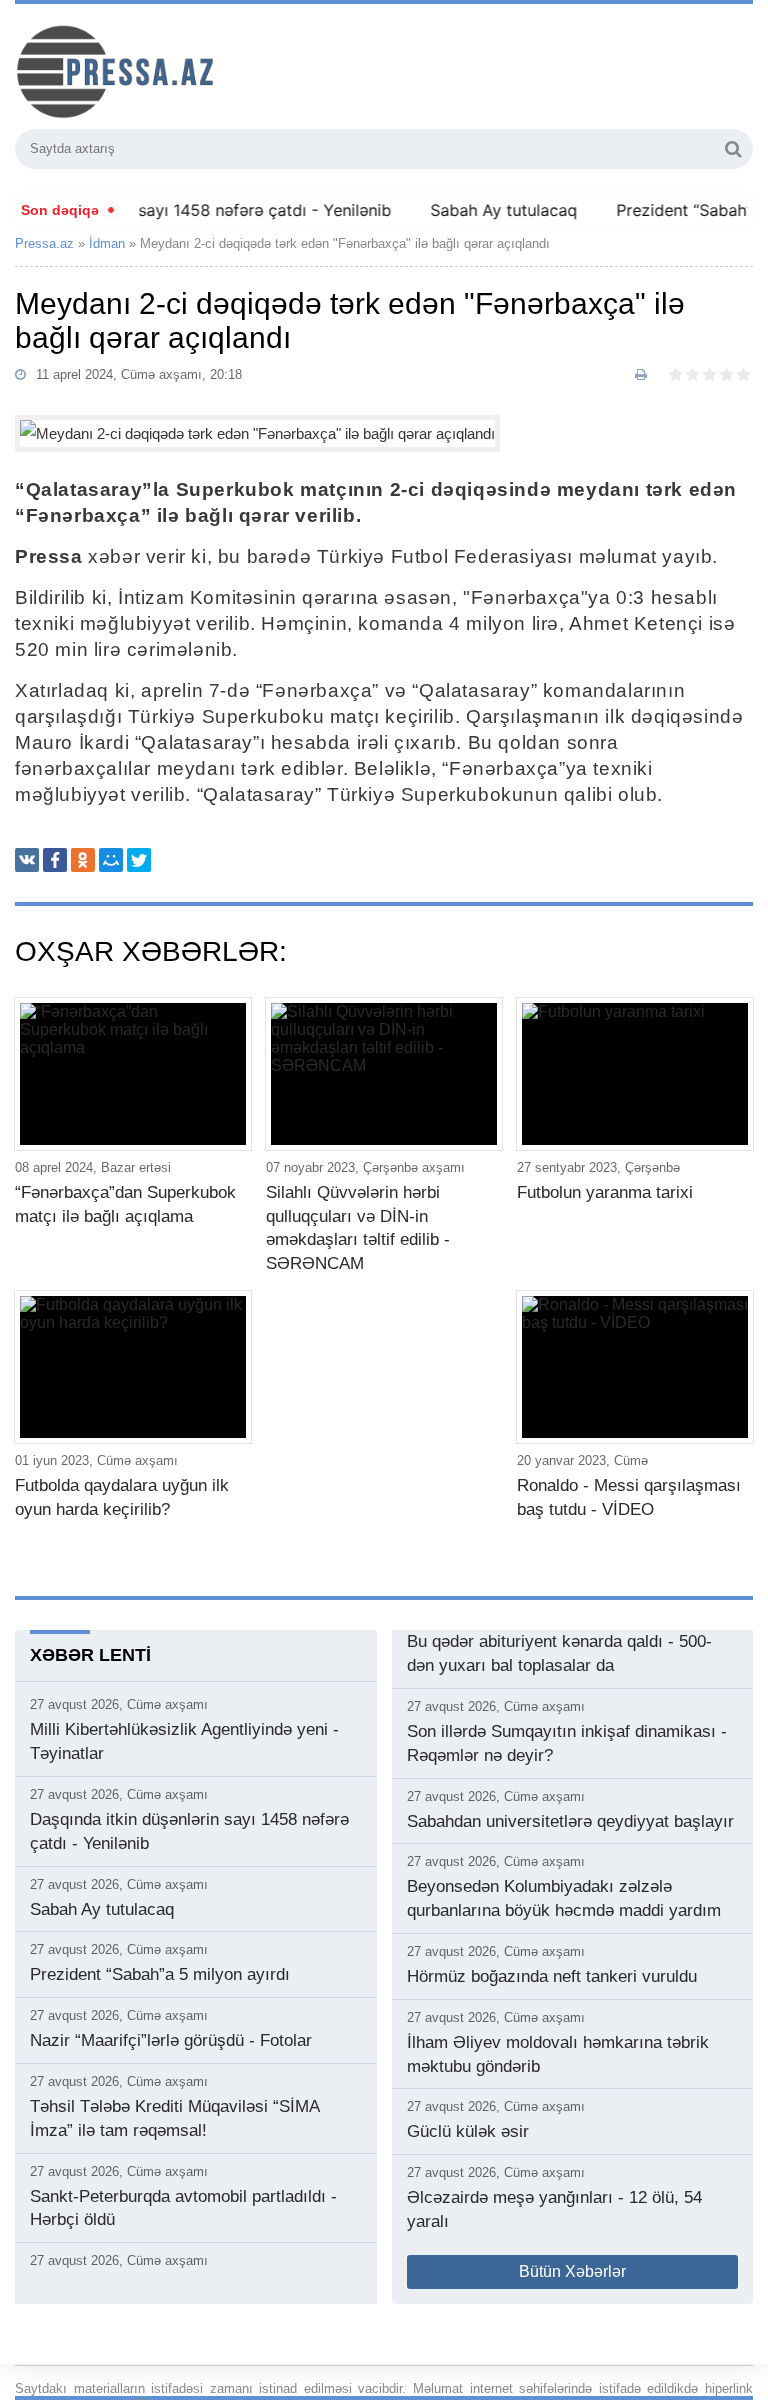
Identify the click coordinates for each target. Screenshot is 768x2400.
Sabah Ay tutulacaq (482, 210)
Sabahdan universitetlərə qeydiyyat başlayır (570, 1821)
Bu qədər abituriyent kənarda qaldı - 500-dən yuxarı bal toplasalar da (559, 1653)
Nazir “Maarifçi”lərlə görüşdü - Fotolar (171, 2040)
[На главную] (215, 69)
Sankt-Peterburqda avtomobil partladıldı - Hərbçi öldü (183, 2208)
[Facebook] (55, 860)
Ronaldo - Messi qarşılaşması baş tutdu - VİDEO (629, 1497)
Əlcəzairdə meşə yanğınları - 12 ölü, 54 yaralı (554, 2209)
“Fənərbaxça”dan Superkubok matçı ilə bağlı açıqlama (125, 1204)
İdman (107, 243)
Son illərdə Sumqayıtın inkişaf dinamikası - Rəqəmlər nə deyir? (567, 1743)
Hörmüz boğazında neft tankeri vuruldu (552, 1976)
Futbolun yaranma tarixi (605, 1192)
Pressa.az (44, 243)
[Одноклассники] (83, 860)
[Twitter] (139, 860)
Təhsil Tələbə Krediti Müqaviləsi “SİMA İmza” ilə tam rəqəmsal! (174, 2118)
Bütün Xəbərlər (572, 2271)
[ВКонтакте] (27, 860)
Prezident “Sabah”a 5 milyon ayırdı (160, 1974)
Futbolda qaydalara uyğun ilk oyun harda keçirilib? (122, 1497)
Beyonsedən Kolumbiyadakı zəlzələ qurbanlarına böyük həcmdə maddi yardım (564, 1898)
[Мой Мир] (111, 860)
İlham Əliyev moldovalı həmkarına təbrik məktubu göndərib (558, 2054)
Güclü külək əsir (468, 2131)
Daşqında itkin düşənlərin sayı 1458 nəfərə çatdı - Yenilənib (189, 1831)
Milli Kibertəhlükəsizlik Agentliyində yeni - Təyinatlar (184, 1741)
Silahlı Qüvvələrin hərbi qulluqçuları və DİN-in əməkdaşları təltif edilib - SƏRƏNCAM (358, 1228)
